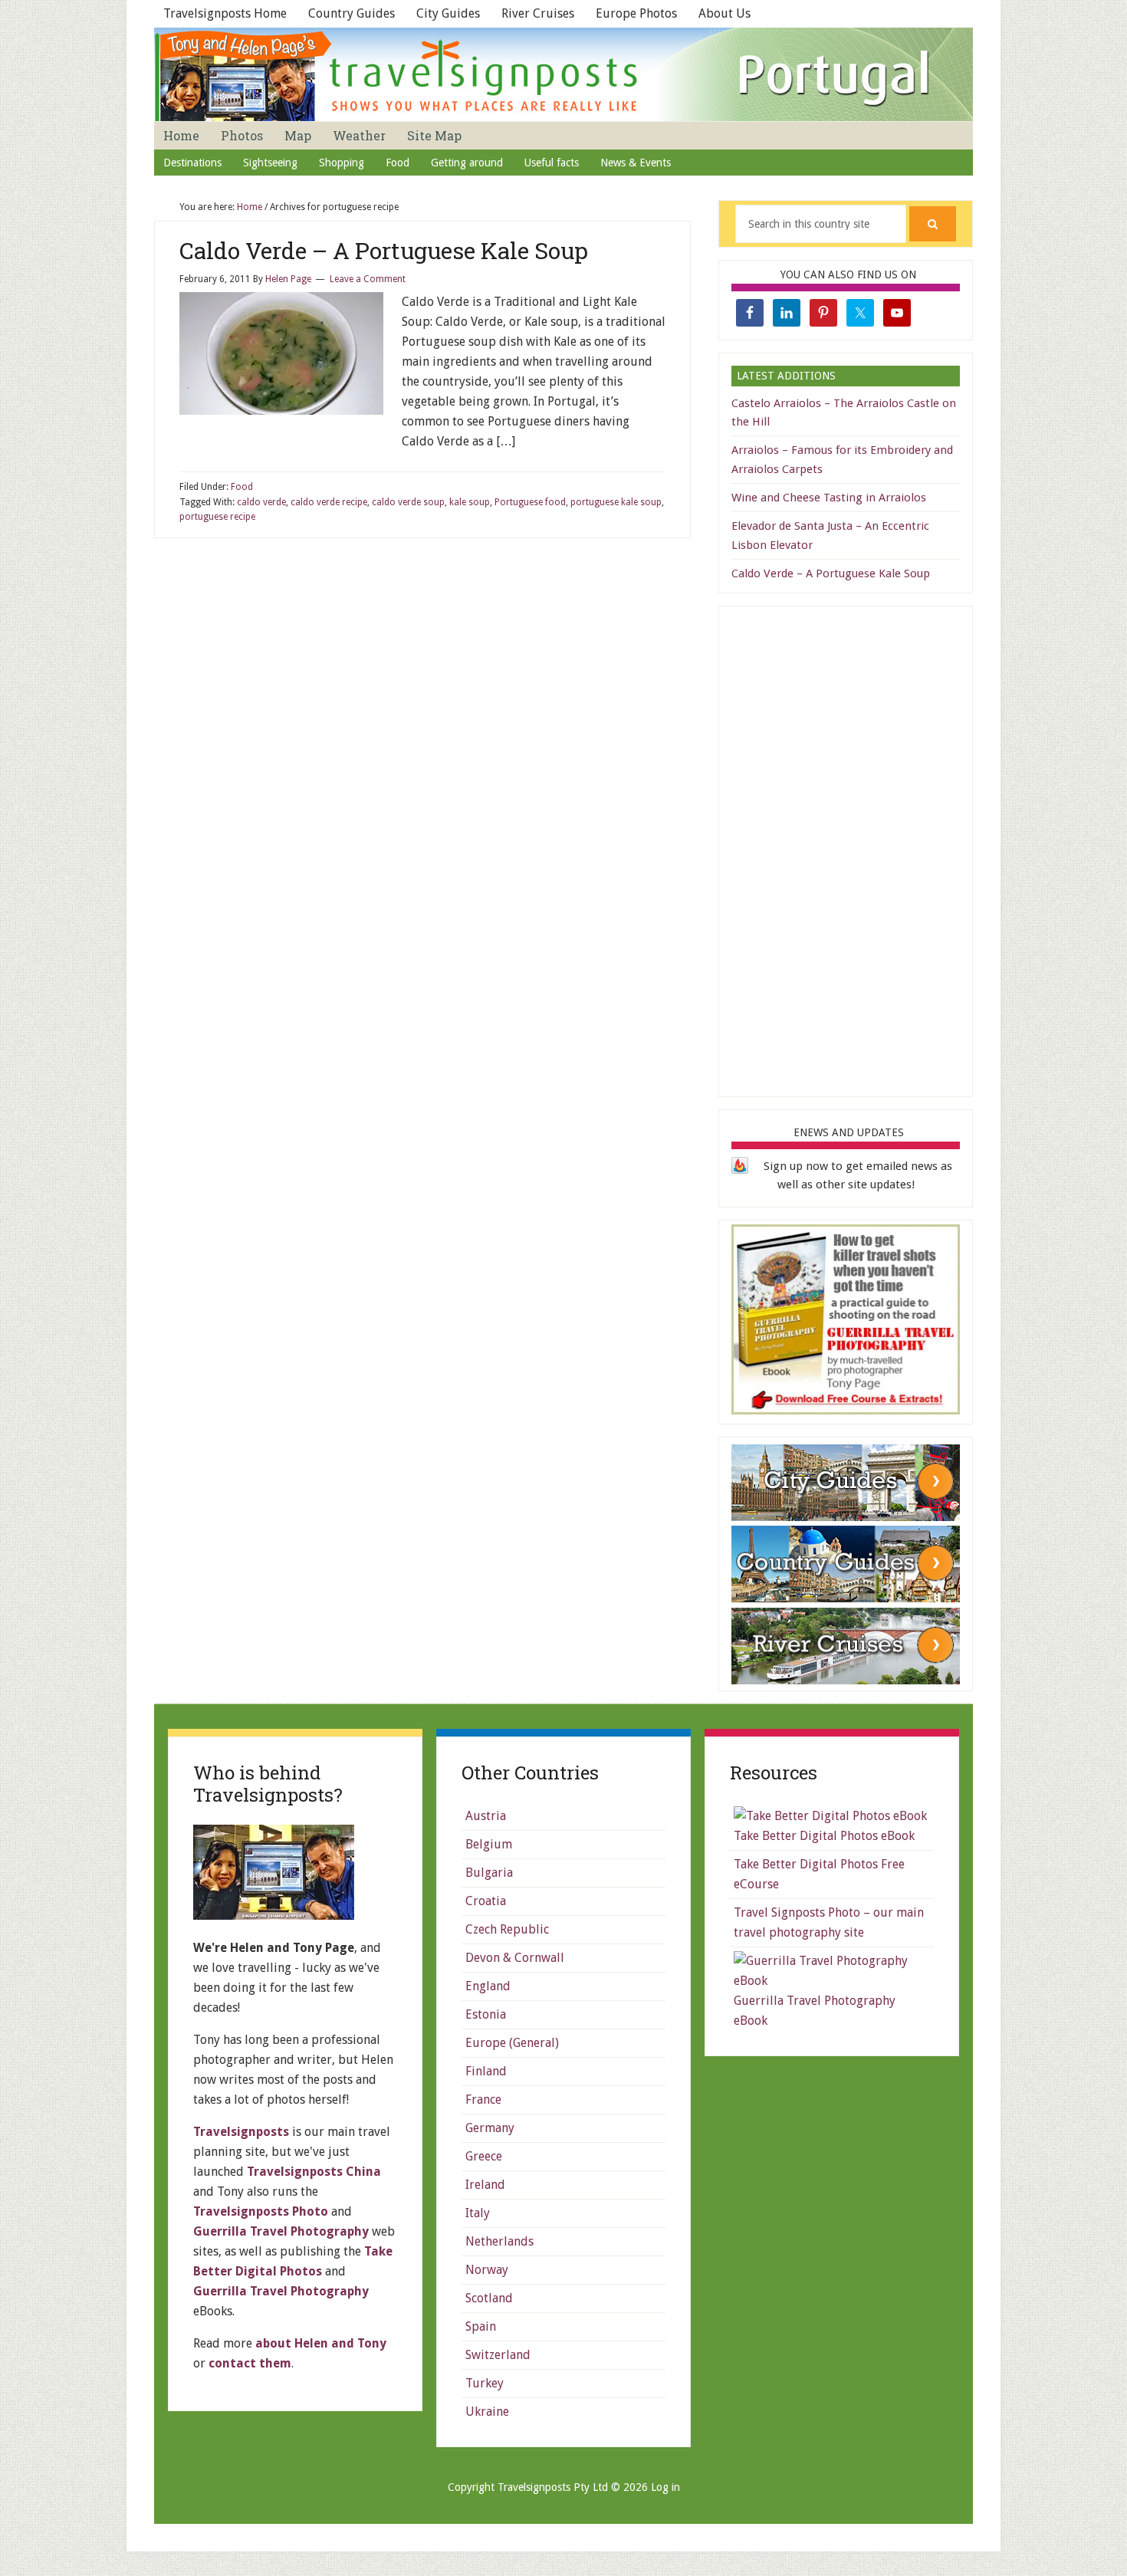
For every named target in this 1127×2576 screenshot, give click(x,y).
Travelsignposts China (314, 2172)
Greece (484, 2156)
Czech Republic (507, 1929)
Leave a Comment (368, 279)
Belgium (489, 1844)
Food (242, 487)
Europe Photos (636, 13)
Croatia (486, 1901)
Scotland (489, 2298)
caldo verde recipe (329, 502)
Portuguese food (530, 502)
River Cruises (538, 13)
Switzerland (498, 2355)
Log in (665, 2487)
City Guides (448, 13)
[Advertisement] (846, 849)
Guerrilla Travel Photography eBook (815, 2011)
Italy (478, 2213)
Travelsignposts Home (225, 13)
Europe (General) (512, 2043)
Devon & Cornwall (515, 1958)
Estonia (486, 2014)
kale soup (470, 502)
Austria (486, 1816)
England (488, 1986)
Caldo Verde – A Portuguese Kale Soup (384, 250)
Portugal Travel (563, 74)
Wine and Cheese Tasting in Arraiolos (829, 498)
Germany (490, 2128)
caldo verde (261, 502)
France (483, 2100)
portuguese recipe (217, 517)
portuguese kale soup (616, 502)
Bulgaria (489, 1873)
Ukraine (487, 2412)
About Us (724, 13)
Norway (487, 2270)
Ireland (485, 2185)
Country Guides (352, 13)
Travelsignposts (241, 2132)
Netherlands (499, 2241)
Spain (481, 2326)
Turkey (485, 2383)
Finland (486, 2071)
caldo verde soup (408, 502)
